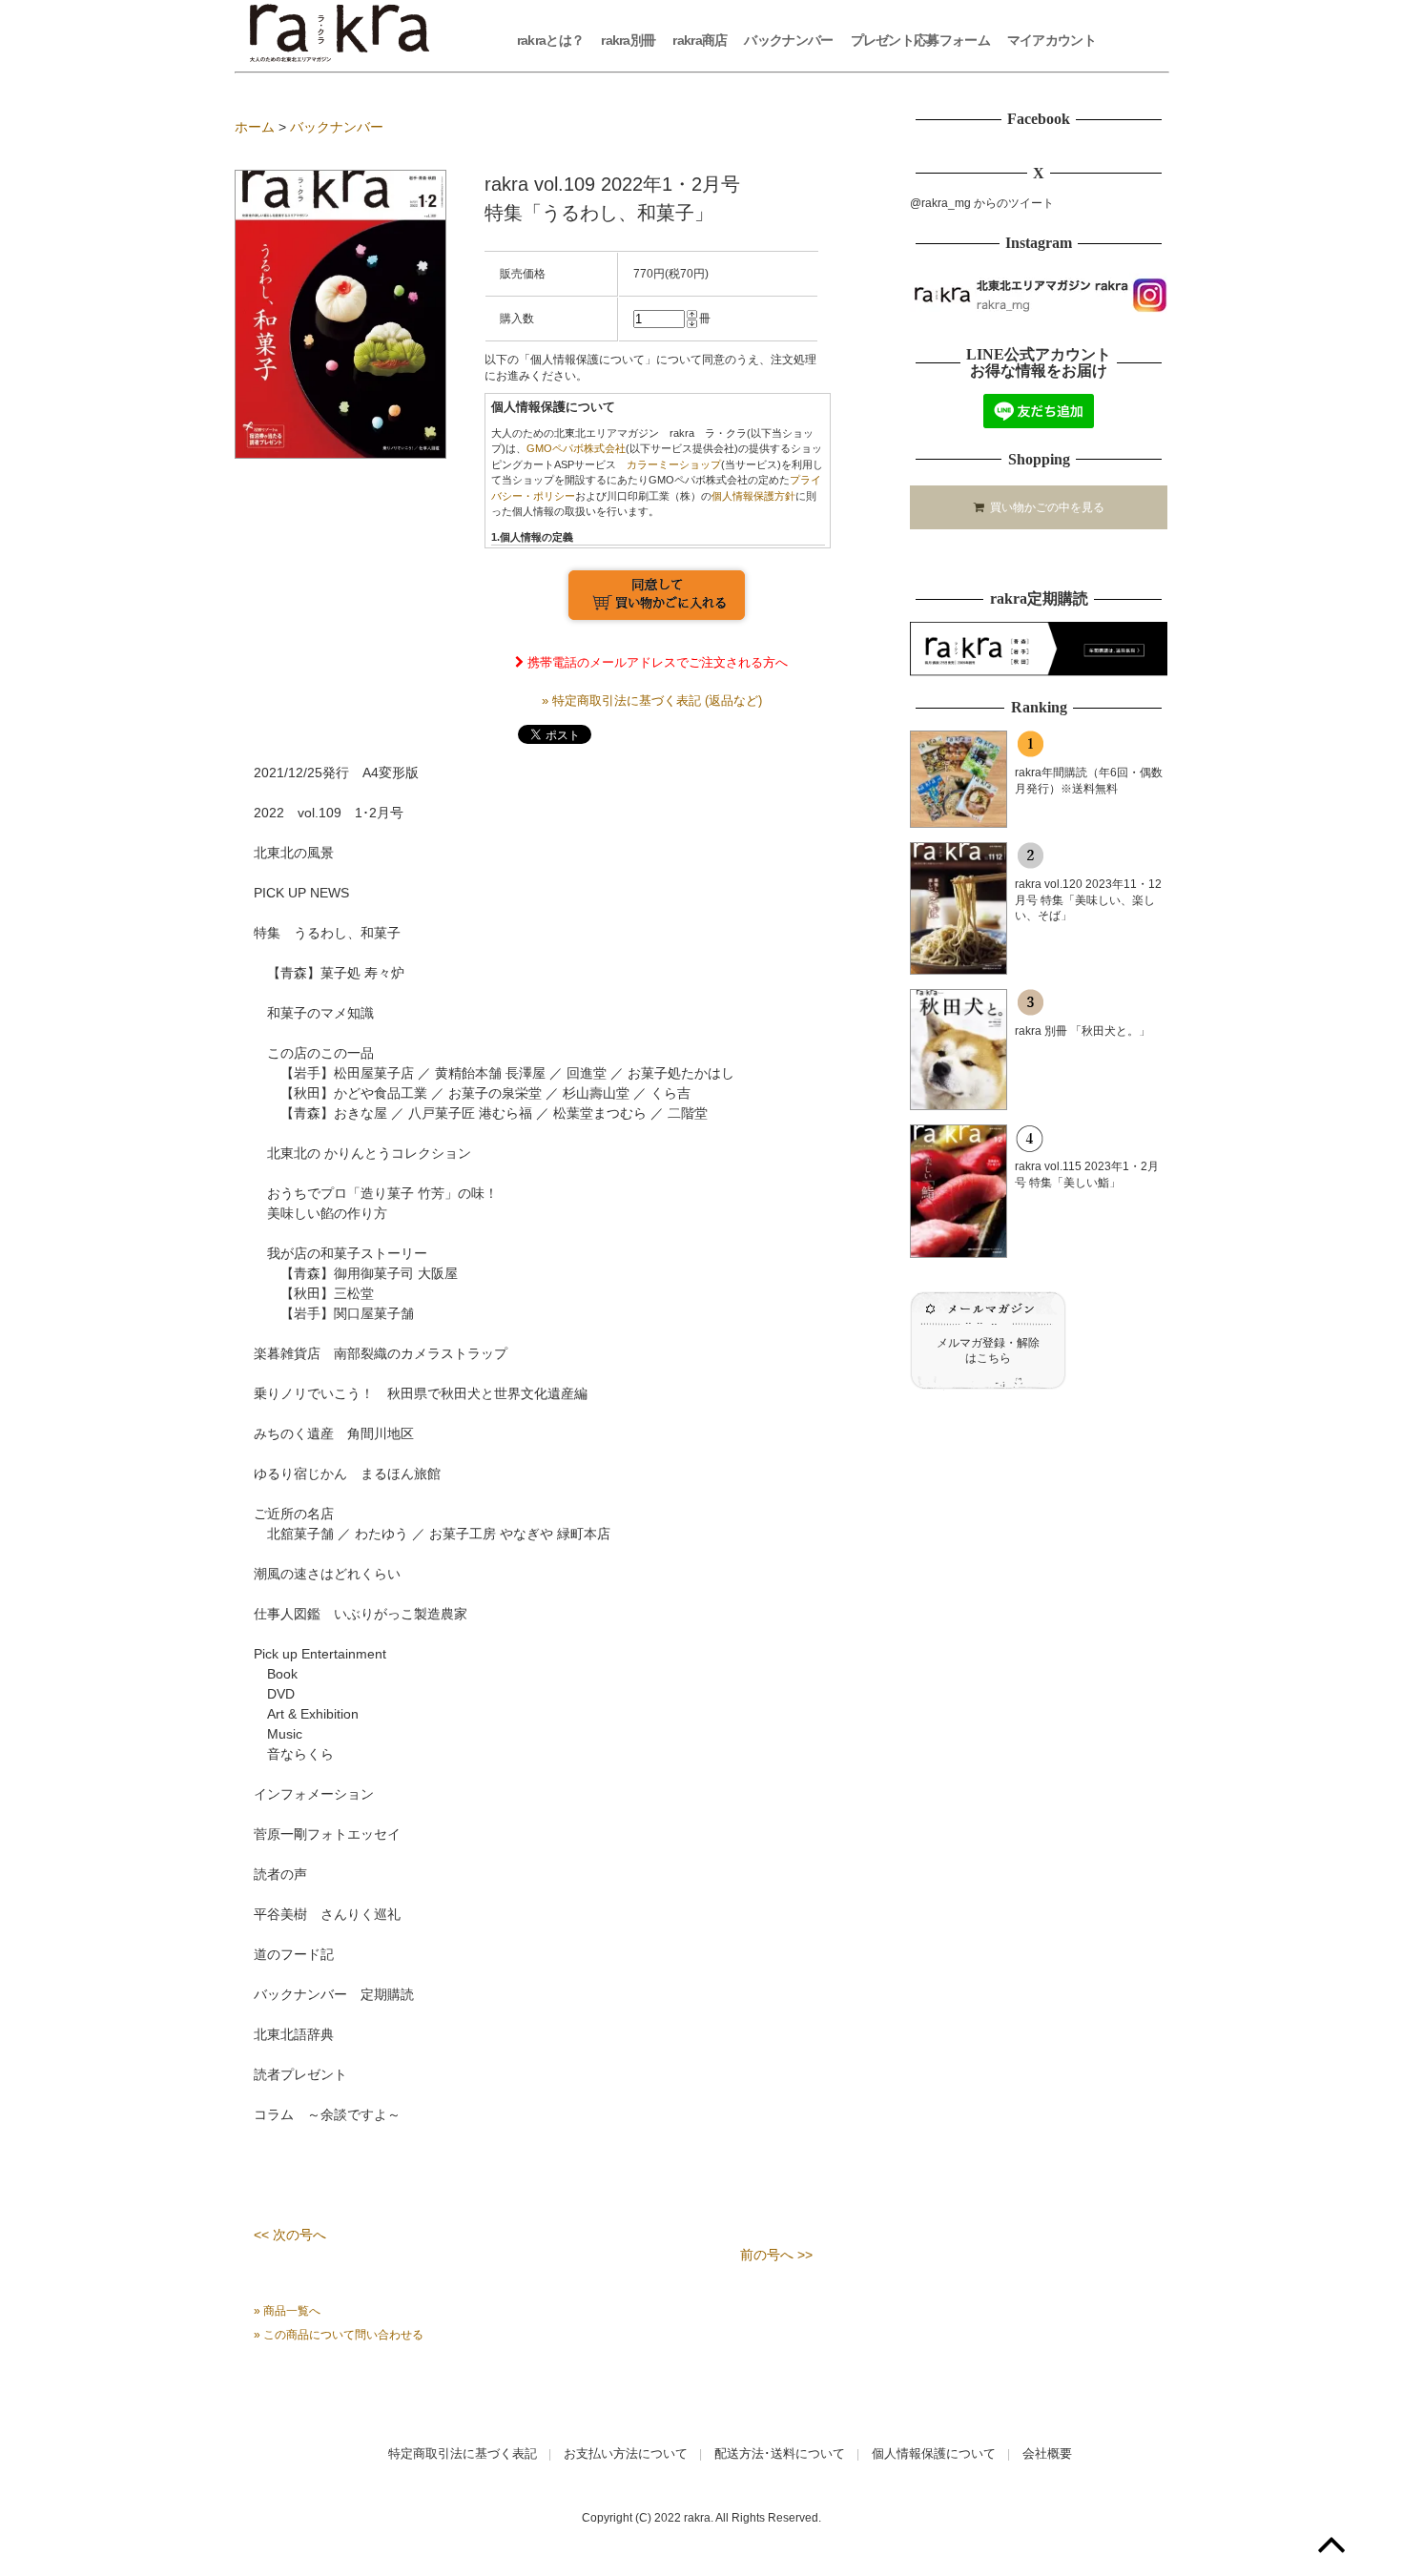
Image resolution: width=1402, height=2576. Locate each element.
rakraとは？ (550, 40)
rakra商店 (700, 40)
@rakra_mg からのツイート (982, 203)
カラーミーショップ (674, 464)
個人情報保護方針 (753, 496)
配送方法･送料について (780, 2453)
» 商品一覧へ (287, 2311)
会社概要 (1047, 2453)
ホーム (255, 127)
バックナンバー (788, 40)
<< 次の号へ (290, 2235)
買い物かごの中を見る (1044, 507)
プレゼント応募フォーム (920, 40)
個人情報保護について (934, 2453)
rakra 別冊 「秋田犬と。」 (1082, 1031)
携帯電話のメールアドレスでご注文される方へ (656, 662)
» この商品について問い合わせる (339, 2335)
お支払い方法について (626, 2453)
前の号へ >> (776, 2255)
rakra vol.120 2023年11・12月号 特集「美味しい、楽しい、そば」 (1088, 900)
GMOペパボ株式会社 (576, 448)
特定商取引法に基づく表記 (463, 2453)
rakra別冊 (628, 40)
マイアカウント (1051, 40)
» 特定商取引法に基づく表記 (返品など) (652, 701)
